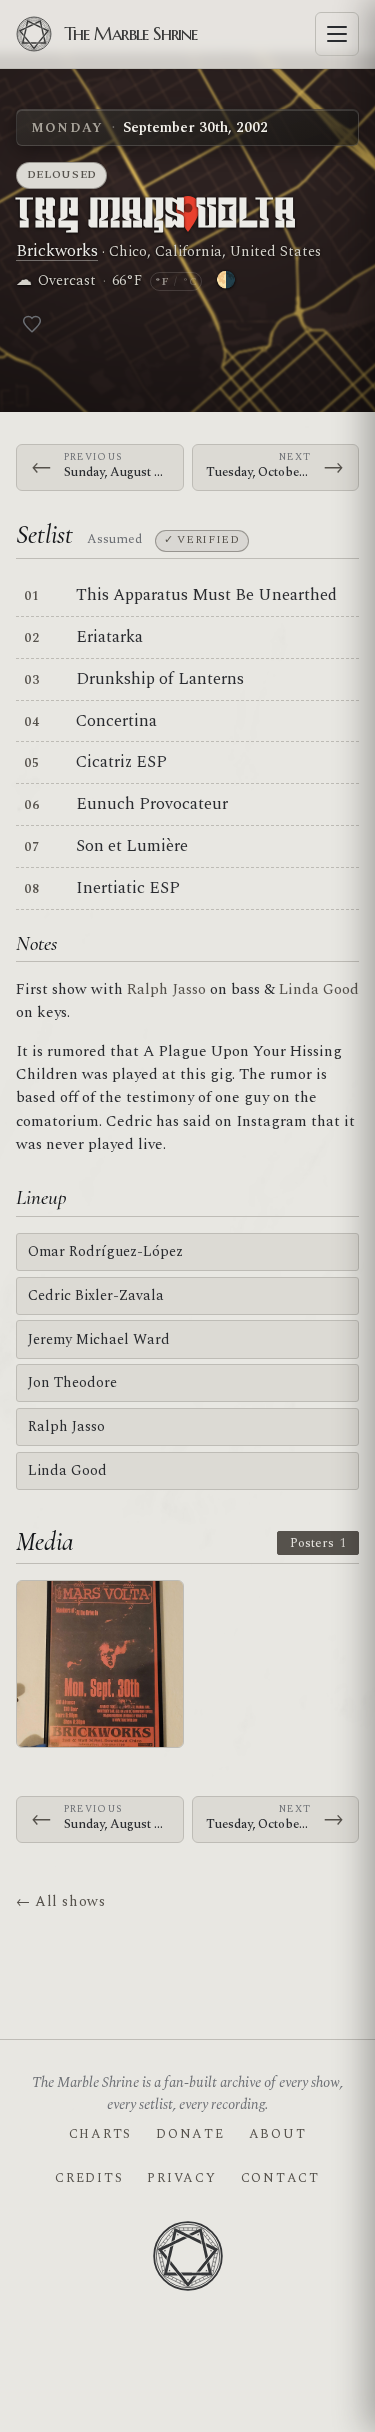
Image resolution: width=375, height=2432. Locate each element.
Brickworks (57, 251)
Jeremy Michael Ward (99, 1339)
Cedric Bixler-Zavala (96, 1295)
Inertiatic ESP (128, 888)
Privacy (181, 2178)
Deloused (62, 174)
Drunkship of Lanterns (160, 679)
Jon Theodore (72, 1382)
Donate (190, 2134)
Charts (100, 2134)
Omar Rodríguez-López (105, 1251)
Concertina (116, 721)
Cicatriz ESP (121, 762)
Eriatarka (109, 637)
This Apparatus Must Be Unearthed (206, 595)
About (278, 2134)
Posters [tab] (318, 1543)
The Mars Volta (156, 215)
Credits (89, 2178)
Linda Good (319, 989)
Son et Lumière (132, 846)
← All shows (60, 1901)
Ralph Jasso (166, 989)
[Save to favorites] (32, 324)
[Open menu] (337, 34)
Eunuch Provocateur (152, 804)
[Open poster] (100, 1664)
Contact (280, 2178)
